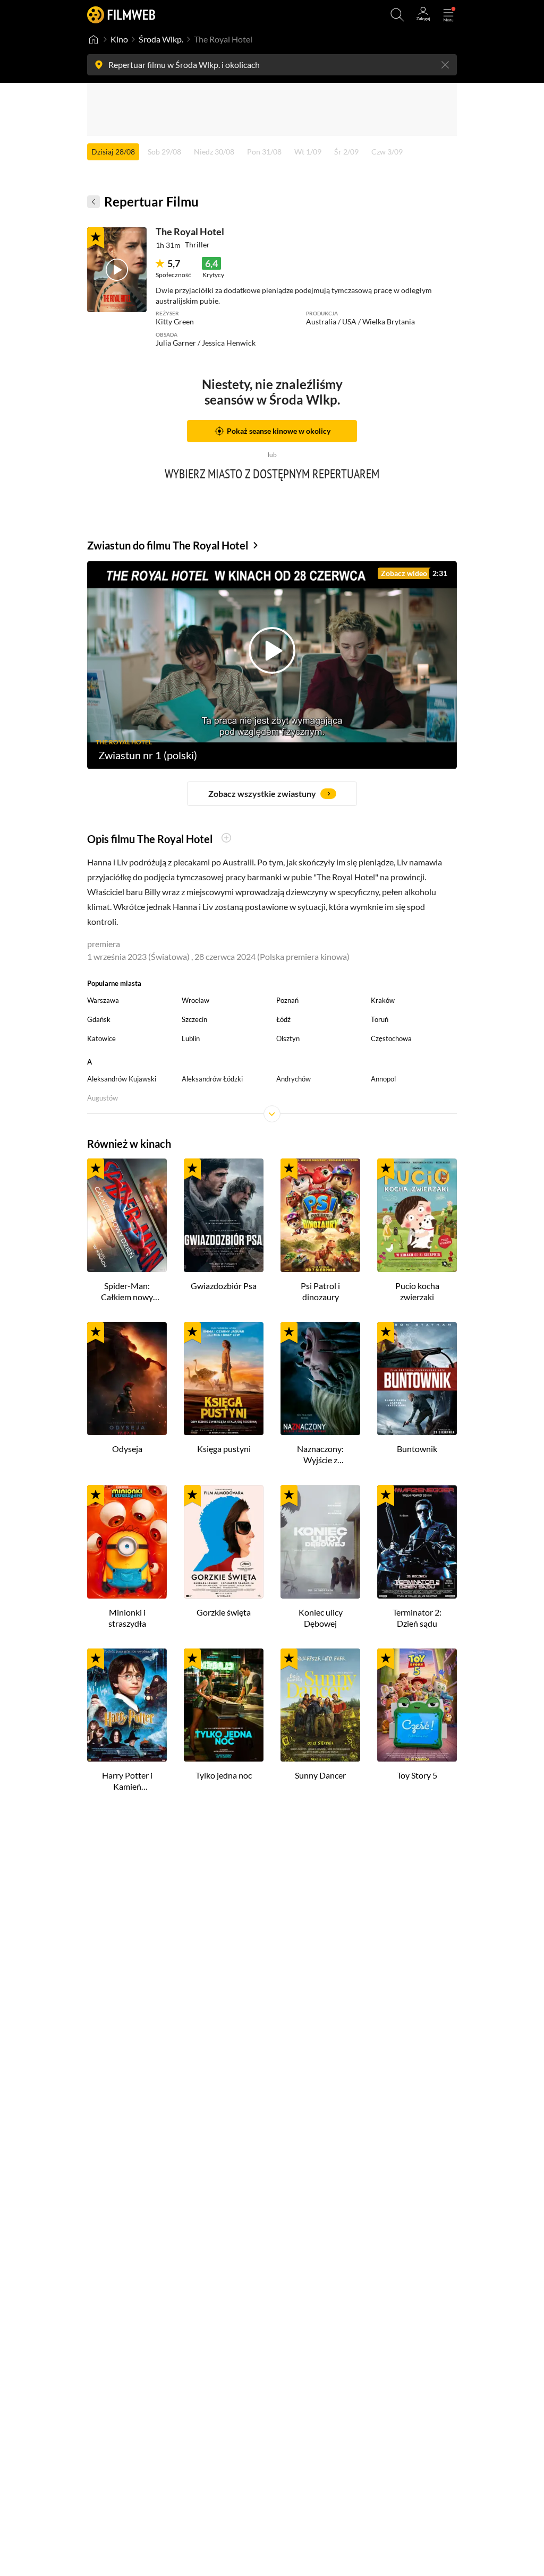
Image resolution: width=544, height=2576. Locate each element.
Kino (119, 39)
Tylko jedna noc (224, 1775)
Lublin (191, 1038)
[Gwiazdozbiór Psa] (224, 1215)
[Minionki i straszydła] (127, 1542)
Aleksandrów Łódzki (212, 1079)
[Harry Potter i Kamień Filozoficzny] (127, 1705)
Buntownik (417, 1449)
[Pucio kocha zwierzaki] (417, 1215)
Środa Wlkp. (161, 39)
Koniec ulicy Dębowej (321, 1618)
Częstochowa (391, 1038)
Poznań (287, 1000)
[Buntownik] (417, 1379)
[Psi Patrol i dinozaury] (320, 1215)
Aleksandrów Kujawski (122, 1079)
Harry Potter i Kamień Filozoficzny (127, 1781)
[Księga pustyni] (224, 1379)
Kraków (383, 1000)
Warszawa (103, 1000)
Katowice (101, 1038)
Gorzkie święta (224, 1612)
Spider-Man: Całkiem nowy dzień (127, 1292)
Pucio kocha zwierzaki (417, 1291)
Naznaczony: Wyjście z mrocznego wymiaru (320, 1455)
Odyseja (127, 1449)
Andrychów (294, 1079)
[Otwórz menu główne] (448, 15)
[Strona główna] (93, 39)
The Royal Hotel (190, 231)
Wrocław (195, 1000)
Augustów (103, 1098)
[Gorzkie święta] (224, 1542)
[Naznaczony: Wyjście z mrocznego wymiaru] (320, 1379)
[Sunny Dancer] (320, 1705)
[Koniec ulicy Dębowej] (320, 1542)
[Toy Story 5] (417, 1705)
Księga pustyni (224, 1449)
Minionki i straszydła (127, 1618)
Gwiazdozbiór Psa (224, 1286)
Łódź (283, 1019)
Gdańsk (99, 1019)
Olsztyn (288, 1038)
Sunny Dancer (320, 1775)
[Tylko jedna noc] (224, 1705)
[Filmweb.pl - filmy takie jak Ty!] (121, 15)
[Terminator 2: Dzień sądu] (417, 1542)
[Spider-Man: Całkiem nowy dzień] (127, 1215)
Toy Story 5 (417, 1775)
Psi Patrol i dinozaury (320, 1291)
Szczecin (194, 1019)
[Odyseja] (127, 1379)
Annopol (383, 1079)
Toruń (380, 1019)
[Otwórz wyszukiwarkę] (397, 15)
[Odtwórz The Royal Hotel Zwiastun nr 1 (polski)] (117, 270)
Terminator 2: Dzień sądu (417, 1618)
